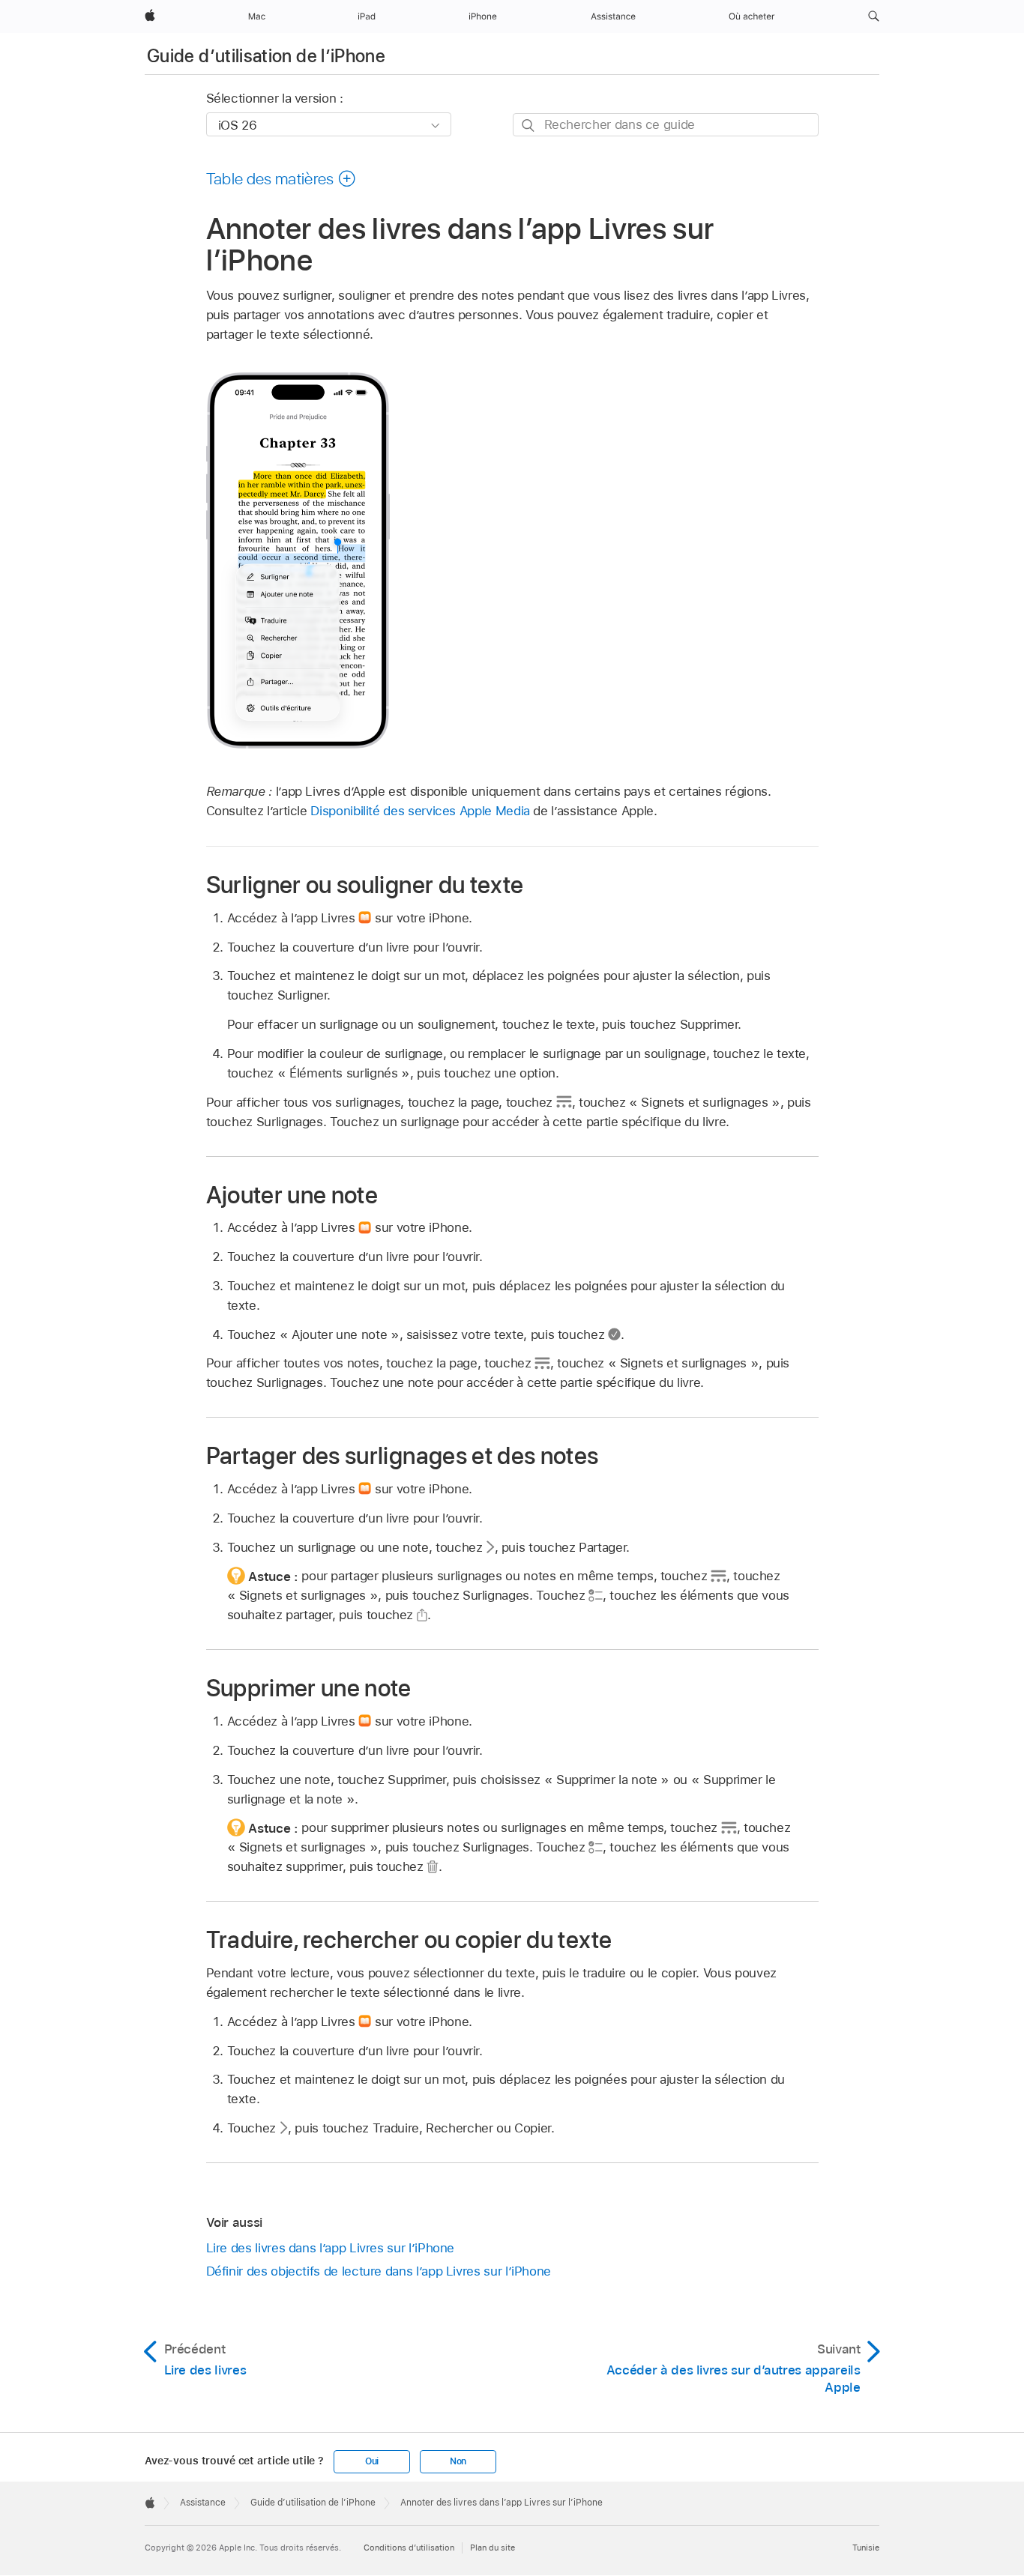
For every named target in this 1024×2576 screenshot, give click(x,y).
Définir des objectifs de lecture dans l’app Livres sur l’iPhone (379, 2271)
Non (458, 2461)
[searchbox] (666, 125)
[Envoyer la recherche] (529, 126)
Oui (372, 2461)
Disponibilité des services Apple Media (420, 811)
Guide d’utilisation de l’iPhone (266, 56)
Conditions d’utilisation (409, 2548)
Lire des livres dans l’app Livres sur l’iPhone (331, 2248)
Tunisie (866, 2548)
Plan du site (493, 2548)
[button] (874, 16)
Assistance (203, 2503)
